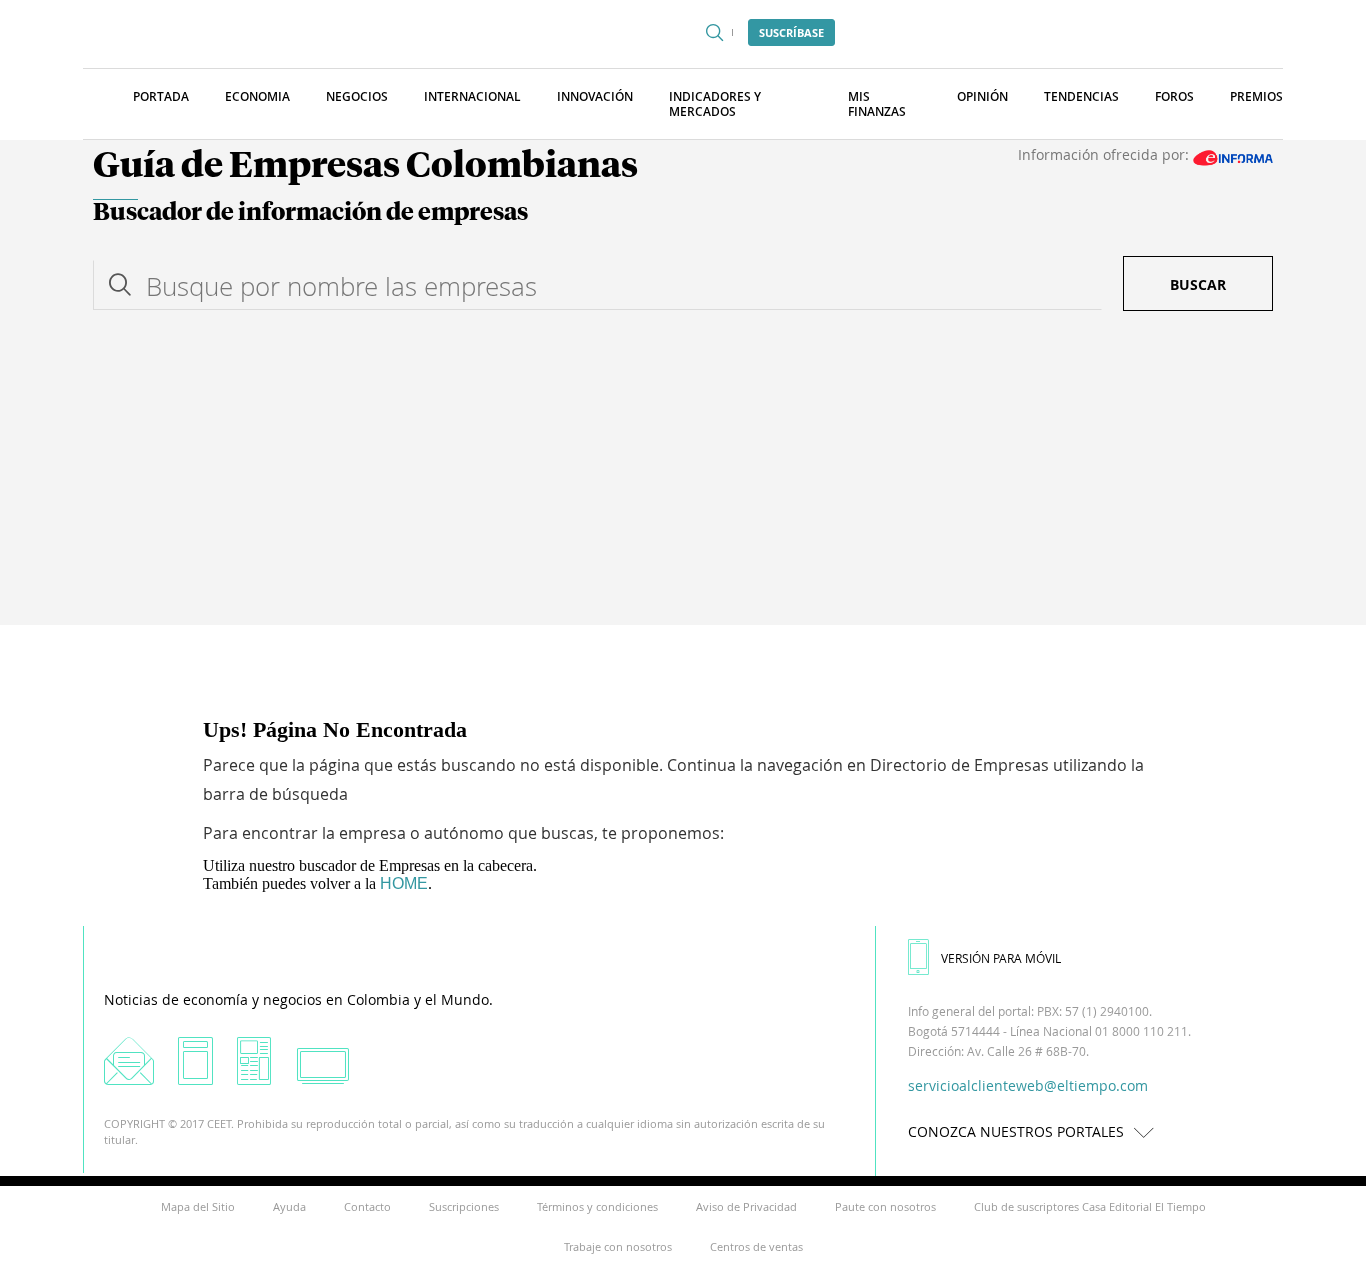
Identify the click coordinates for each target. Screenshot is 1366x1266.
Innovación (595, 96)
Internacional (472, 96)
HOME (404, 883)
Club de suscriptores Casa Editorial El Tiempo (1090, 1206)
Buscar (1198, 284)
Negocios (357, 96)
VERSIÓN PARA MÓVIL (1001, 958)
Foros (1174, 96)
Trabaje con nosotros (618, 1246)
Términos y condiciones (597, 1206)
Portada (161, 96)
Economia (257, 96)
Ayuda (289, 1206)
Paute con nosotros (885, 1206)
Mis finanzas (877, 104)
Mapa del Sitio (198, 1206)
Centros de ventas (756, 1246)
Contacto (367, 1206)
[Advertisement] (683, 475)
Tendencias (1081, 96)
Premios (1256, 96)
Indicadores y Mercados (715, 104)
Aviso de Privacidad (746, 1206)
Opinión (982, 96)
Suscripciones (464, 1206)
